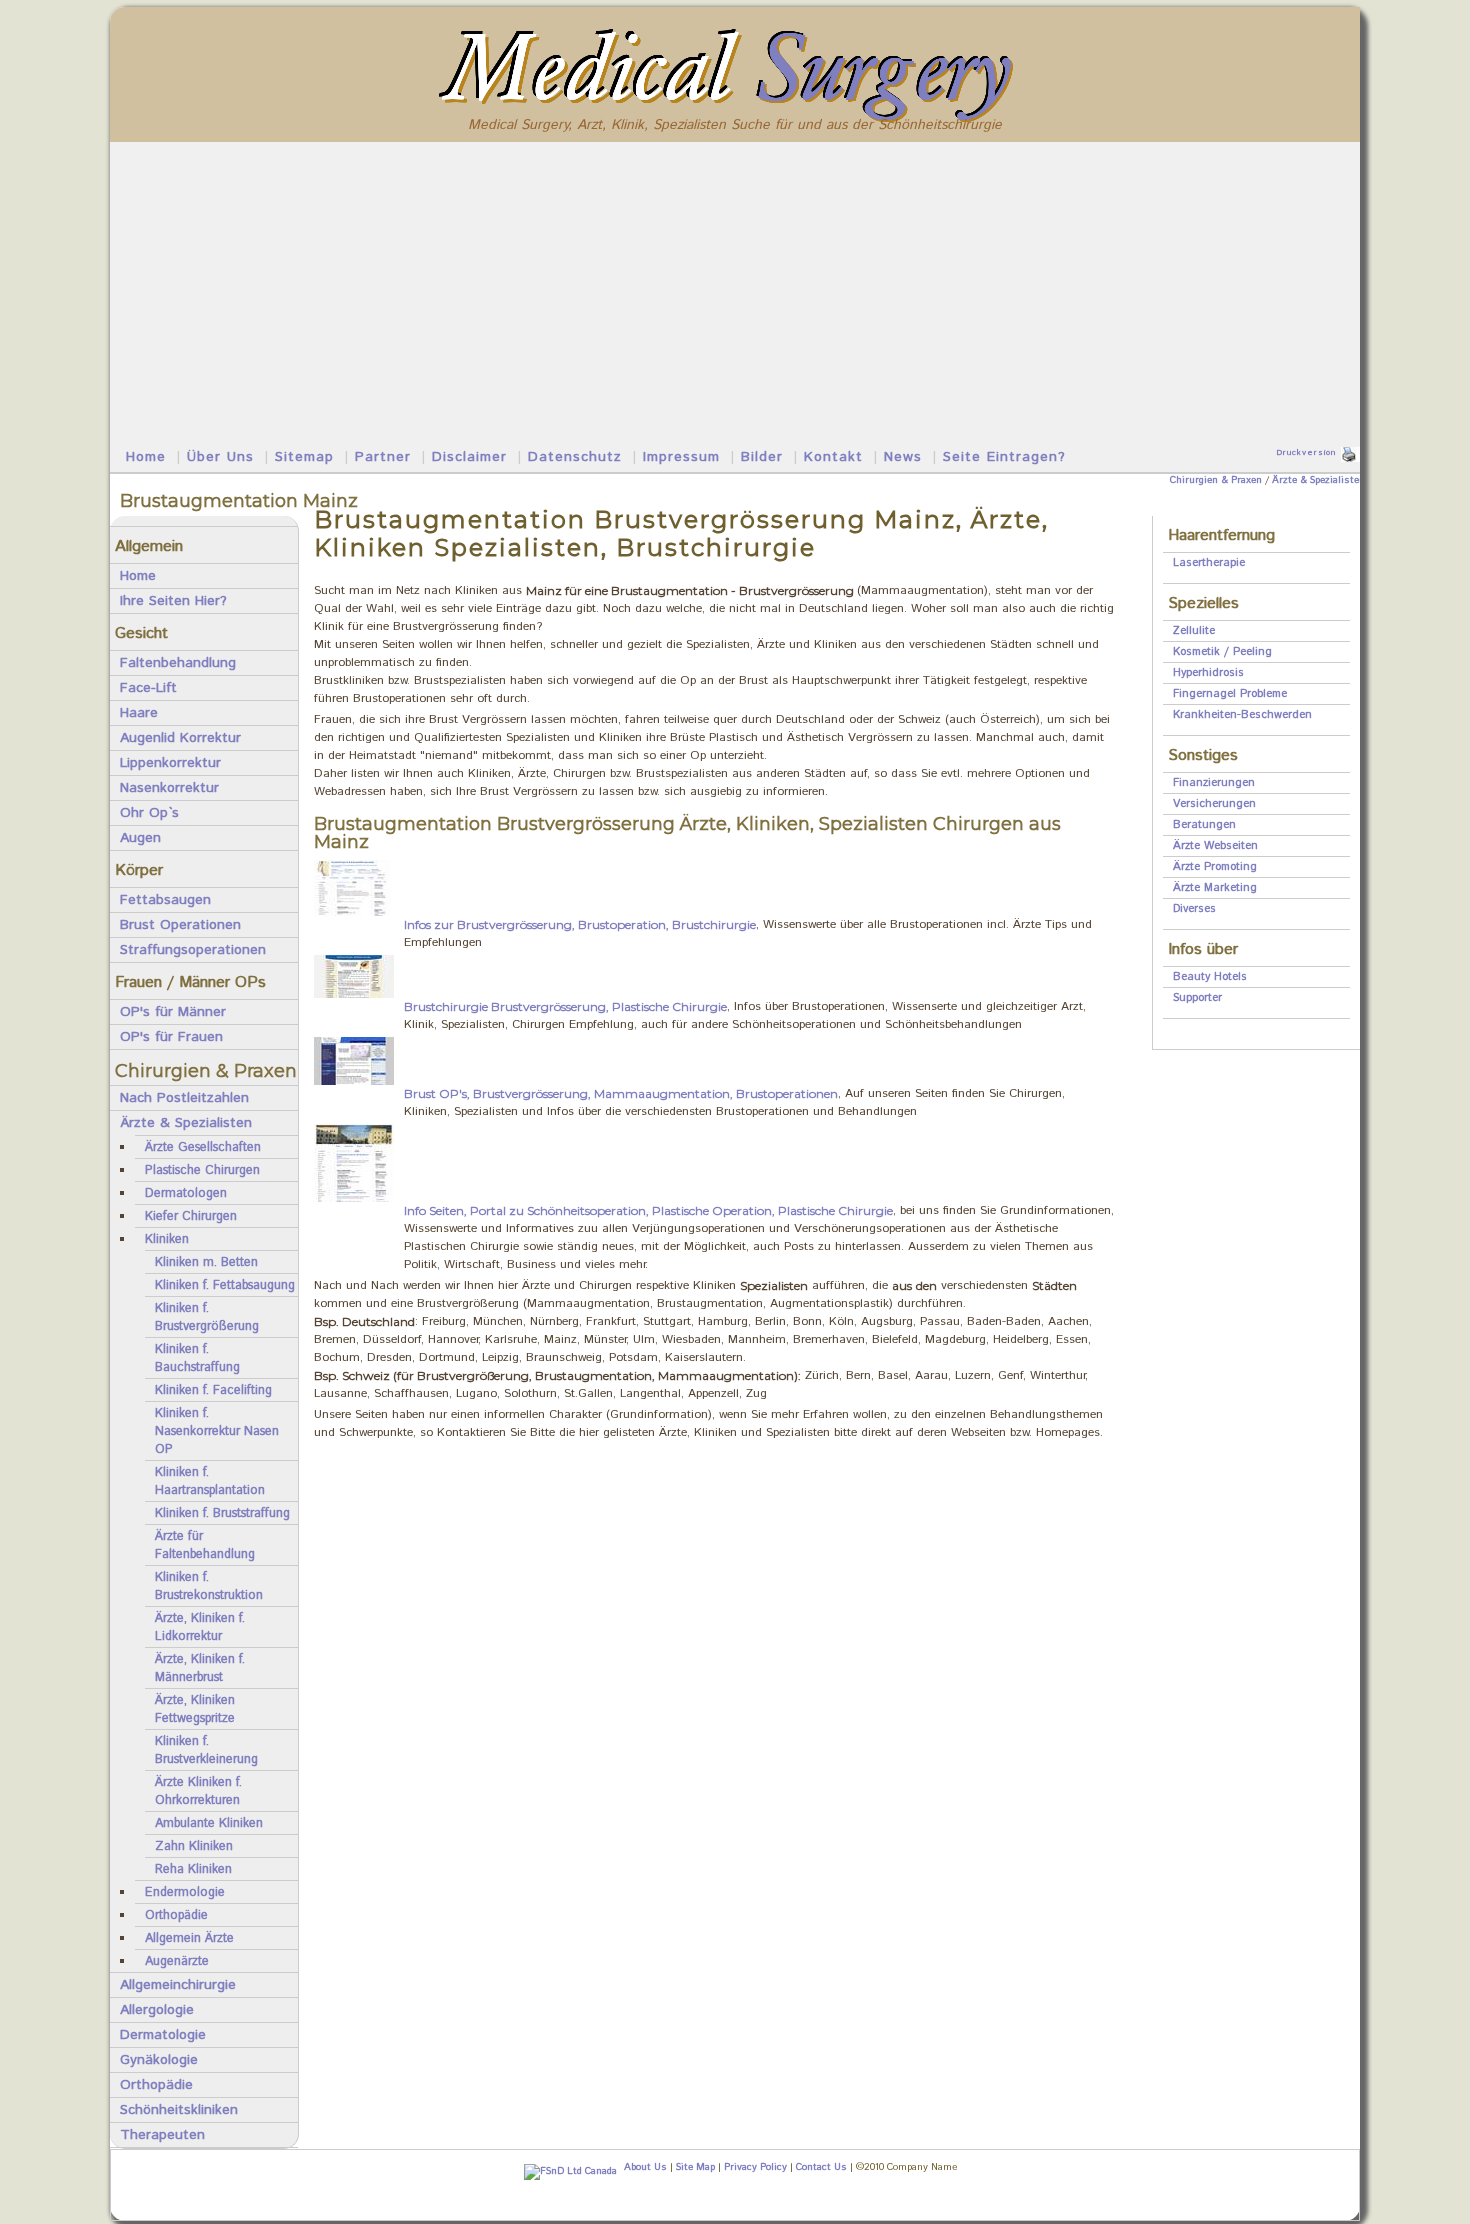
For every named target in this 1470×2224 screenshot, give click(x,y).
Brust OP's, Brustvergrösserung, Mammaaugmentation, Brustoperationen (621, 1093)
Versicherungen (1214, 804)
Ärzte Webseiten (1215, 846)
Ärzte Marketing (1215, 888)
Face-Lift (148, 688)
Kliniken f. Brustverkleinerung (206, 1750)
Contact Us (821, 2167)
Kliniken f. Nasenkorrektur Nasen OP (217, 1431)
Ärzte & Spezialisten (1318, 480)
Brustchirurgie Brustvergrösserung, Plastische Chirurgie (565, 1006)
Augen (140, 838)
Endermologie (185, 1892)
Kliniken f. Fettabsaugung (225, 1285)
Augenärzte (177, 1961)
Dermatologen (186, 1193)
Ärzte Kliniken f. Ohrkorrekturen (198, 1791)
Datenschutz (575, 457)
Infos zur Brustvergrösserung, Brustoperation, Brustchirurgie (580, 924)
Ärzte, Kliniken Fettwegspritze (195, 1709)
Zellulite (1194, 631)
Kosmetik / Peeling (1222, 652)
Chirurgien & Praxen (1216, 480)
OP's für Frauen (171, 1037)
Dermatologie (163, 2035)
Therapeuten (162, 2135)
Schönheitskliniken (179, 2110)
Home (146, 457)
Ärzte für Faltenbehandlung (205, 1545)
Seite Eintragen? (1004, 457)
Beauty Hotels (1210, 977)
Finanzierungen (1214, 783)
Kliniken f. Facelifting (213, 1390)
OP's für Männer (173, 1012)
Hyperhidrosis (1208, 673)
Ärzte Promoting (1215, 867)
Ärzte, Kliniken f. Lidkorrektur (200, 1627)
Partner (383, 457)
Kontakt (833, 457)
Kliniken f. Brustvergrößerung (207, 1317)
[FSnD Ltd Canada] (567, 2172)
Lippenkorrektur (170, 763)
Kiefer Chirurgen (191, 1216)
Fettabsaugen (165, 900)
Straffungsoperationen (193, 950)
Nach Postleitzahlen (184, 1098)
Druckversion (1306, 453)
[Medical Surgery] (735, 32)
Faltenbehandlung (178, 663)
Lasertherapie (1209, 563)
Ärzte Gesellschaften (203, 1147)
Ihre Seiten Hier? (173, 601)
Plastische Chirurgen (202, 1170)
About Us (645, 2167)
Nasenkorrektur (169, 788)
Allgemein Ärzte (189, 1938)
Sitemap (304, 457)
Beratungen (1204, 825)
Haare (139, 713)
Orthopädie (176, 1915)
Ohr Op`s (149, 813)
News (903, 457)
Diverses (1194, 909)
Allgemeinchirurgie (178, 1985)
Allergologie (157, 2010)
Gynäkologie (159, 2060)
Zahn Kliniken (194, 1846)
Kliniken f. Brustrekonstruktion (209, 1586)
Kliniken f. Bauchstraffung (197, 1358)
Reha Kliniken (193, 1869)
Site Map (695, 2167)
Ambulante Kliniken (209, 1823)
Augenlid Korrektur (180, 738)
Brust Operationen (180, 925)
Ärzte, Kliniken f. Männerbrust (200, 1668)
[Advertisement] (735, 292)
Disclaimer (469, 457)
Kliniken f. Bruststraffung (222, 1513)
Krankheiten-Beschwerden (1242, 715)
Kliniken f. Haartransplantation (210, 1481)
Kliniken (167, 1239)
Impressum (681, 457)
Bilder (762, 457)
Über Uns (220, 457)
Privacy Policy (755, 2167)
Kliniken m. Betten (206, 1262)
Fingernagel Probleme (1230, 694)
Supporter (1197, 998)
